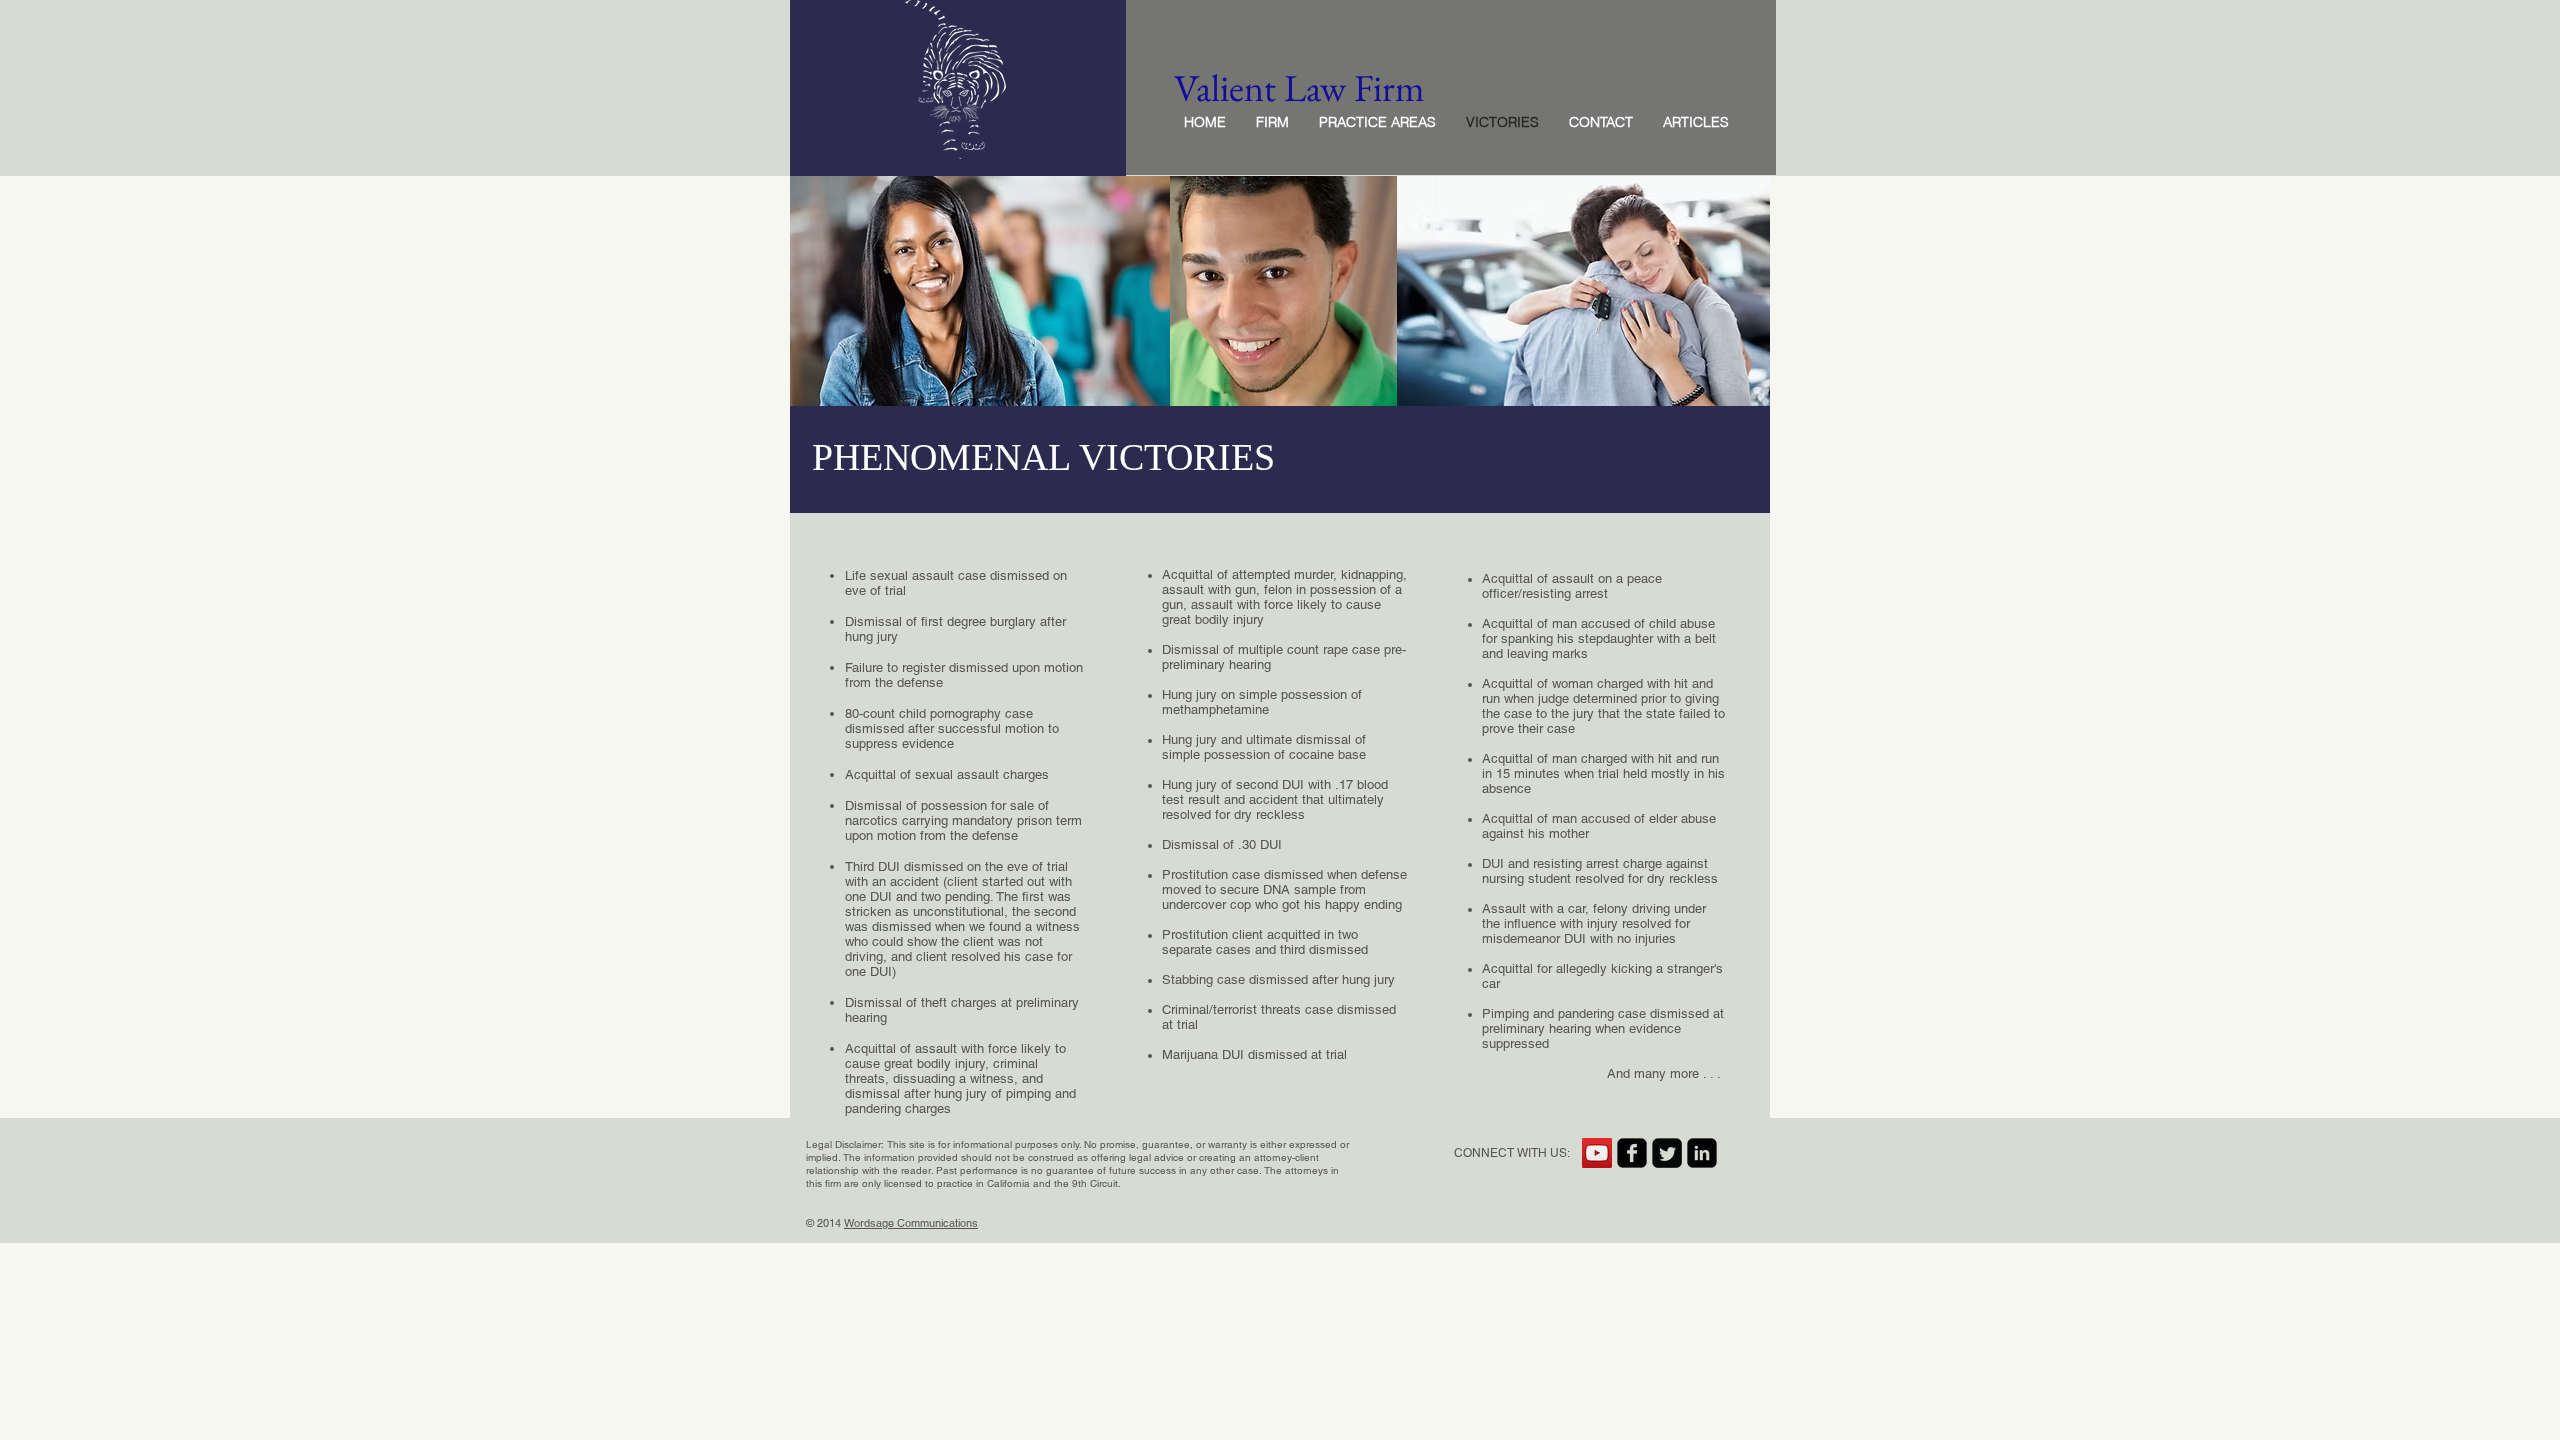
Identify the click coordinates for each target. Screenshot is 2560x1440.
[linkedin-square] (1702, 1153)
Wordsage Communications (911, 1223)
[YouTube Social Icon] (1597, 1153)
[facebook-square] (1632, 1153)
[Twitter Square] (1667, 1153)
